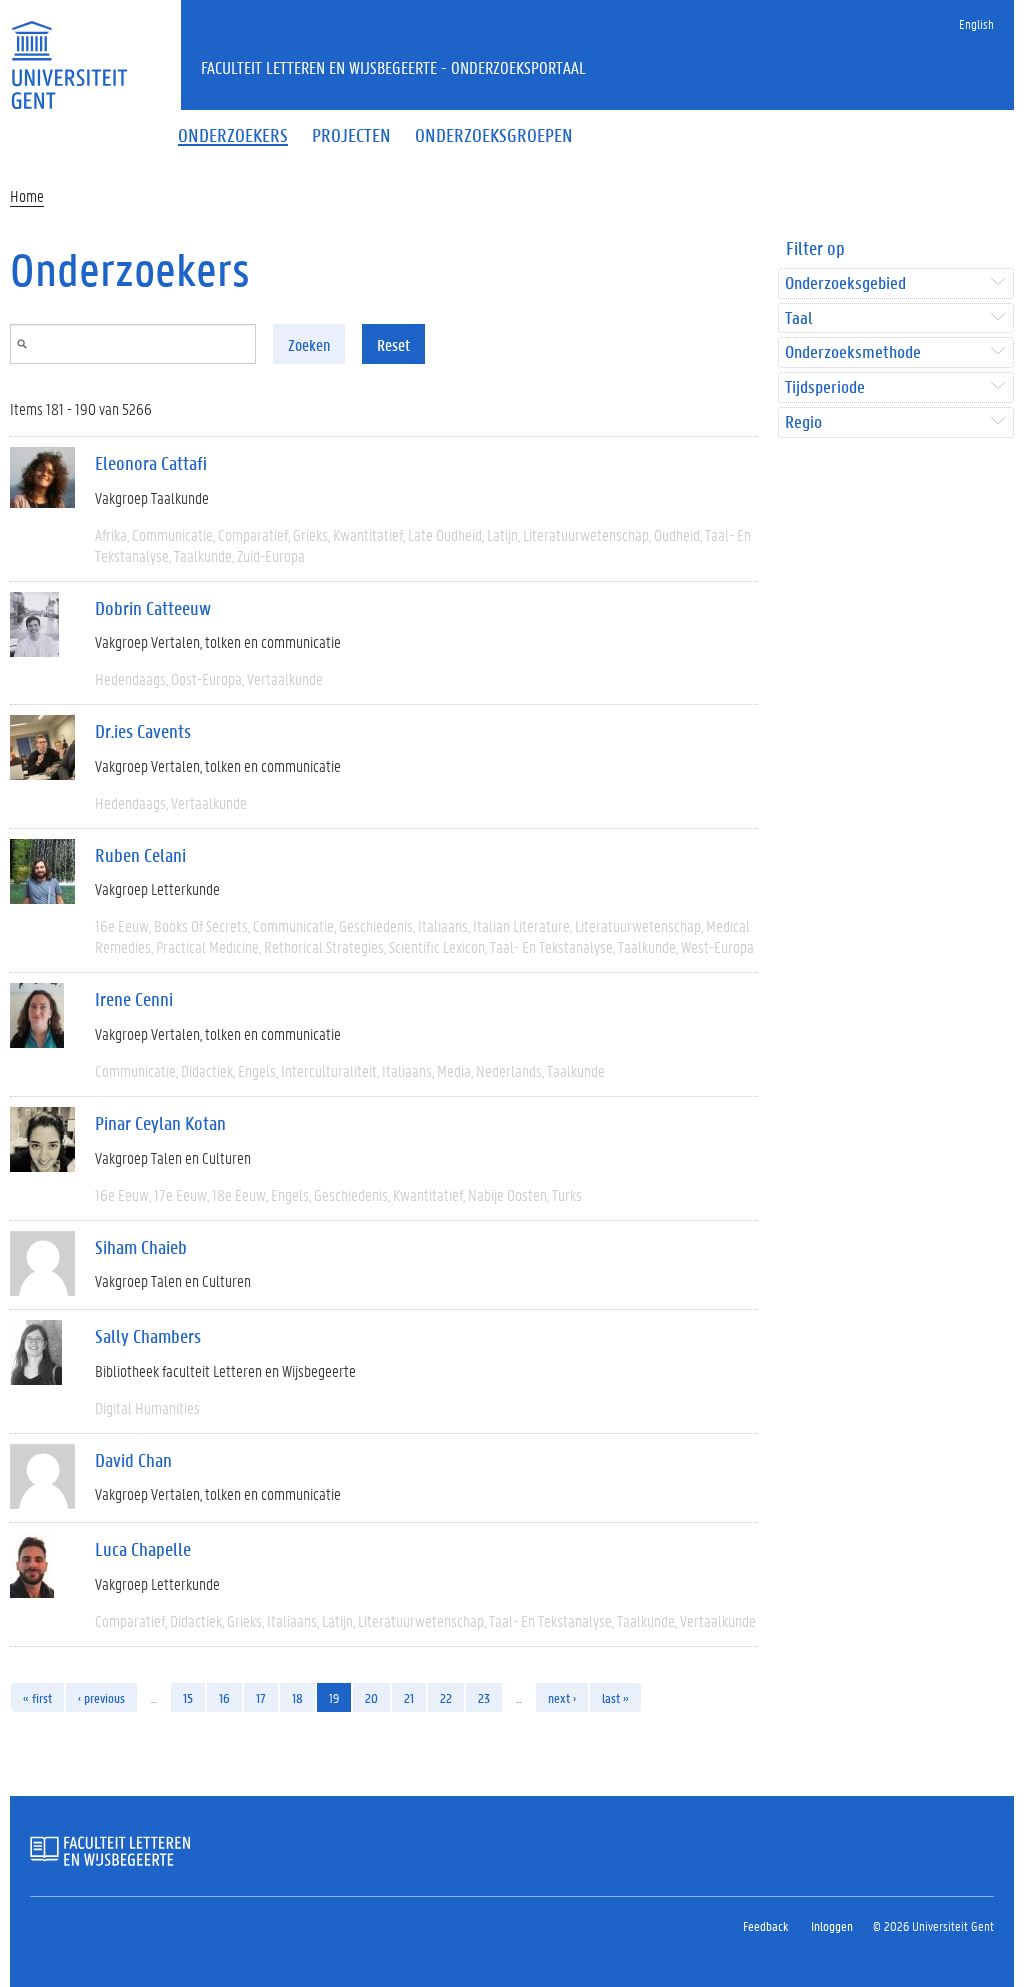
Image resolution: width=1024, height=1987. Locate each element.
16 (224, 1697)
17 (261, 1697)
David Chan (133, 1460)
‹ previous (101, 1697)
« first (37, 1697)
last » (615, 1697)
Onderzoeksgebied (845, 283)
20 (371, 1697)
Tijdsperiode (825, 387)
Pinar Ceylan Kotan (160, 1123)
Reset (393, 344)
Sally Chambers (148, 1336)
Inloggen (832, 1925)
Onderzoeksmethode (853, 352)
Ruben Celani (140, 855)
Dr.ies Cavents (143, 731)
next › (562, 1697)
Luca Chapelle (143, 1549)
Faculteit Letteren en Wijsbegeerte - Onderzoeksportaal (393, 67)
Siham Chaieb (141, 1247)
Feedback (765, 1925)
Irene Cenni (134, 999)
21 (409, 1697)
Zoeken (309, 344)
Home (27, 195)
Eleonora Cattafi (151, 463)
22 (446, 1697)
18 (297, 1697)
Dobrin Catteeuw (153, 608)
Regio (803, 422)
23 (484, 1697)
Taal (798, 318)
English (976, 23)
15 (188, 1697)
